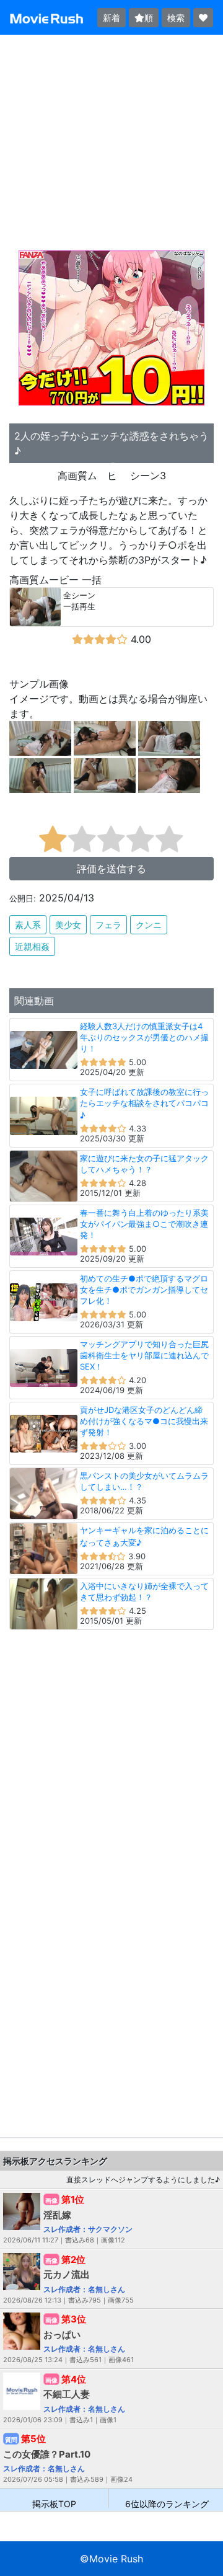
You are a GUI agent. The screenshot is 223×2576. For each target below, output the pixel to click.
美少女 (68, 925)
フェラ (108, 925)
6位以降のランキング (167, 2503)
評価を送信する (111, 869)
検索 (176, 18)
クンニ (149, 925)
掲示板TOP (54, 2503)
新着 (111, 18)
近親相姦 (32, 946)
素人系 (28, 925)
